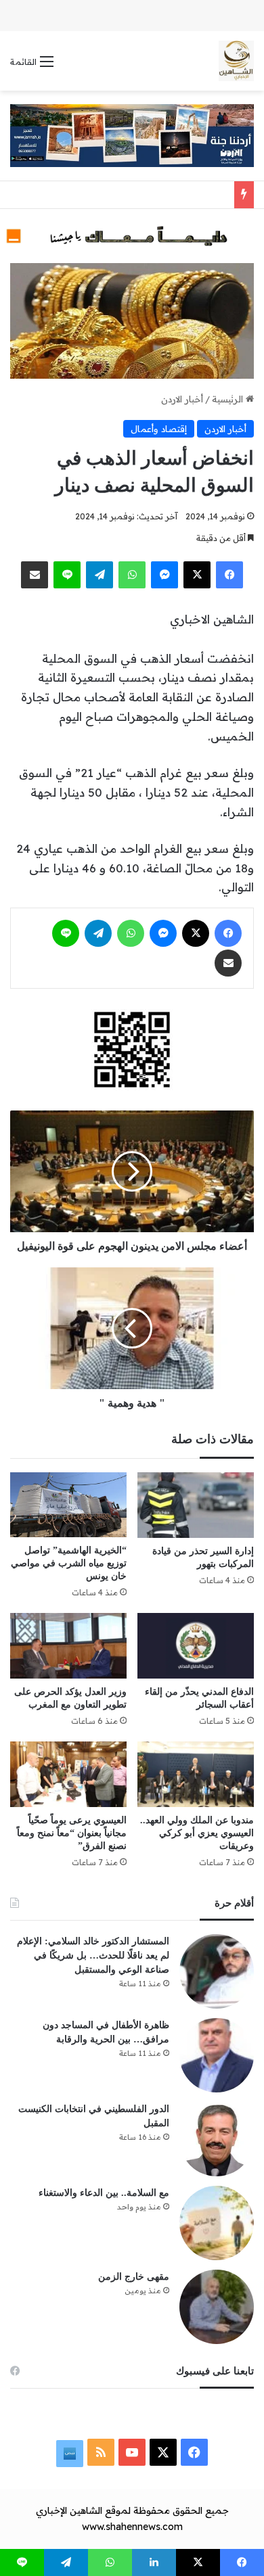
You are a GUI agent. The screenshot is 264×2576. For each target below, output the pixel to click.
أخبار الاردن (182, 399)
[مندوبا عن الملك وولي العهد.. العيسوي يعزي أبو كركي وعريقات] (196, 1774)
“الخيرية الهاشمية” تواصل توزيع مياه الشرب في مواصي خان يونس (69, 1563)
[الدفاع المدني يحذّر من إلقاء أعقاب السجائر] (196, 1646)
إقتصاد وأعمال (159, 429)
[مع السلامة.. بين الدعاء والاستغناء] (217, 2223)
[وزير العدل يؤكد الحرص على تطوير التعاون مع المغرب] (68, 1646)
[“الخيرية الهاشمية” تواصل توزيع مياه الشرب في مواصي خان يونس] (68, 1505)
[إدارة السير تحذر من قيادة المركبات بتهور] (196, 1505)
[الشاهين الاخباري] (236, 61)
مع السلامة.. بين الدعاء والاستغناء (104, 2193)
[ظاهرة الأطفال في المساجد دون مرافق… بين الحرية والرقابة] (217, 2055)
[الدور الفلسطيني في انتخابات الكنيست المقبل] (217, 2139)
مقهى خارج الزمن (134, 2277)
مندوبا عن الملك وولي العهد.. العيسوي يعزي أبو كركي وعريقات (197, 1833)
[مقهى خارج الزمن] (217, 2307)
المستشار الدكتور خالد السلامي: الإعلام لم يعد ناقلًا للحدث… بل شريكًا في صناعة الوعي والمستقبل (93, 1956)
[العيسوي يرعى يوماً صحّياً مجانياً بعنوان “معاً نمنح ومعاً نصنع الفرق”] (68, 1774)
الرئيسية (229, 399)
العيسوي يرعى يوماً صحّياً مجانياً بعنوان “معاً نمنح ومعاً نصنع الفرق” (72, 1833)
